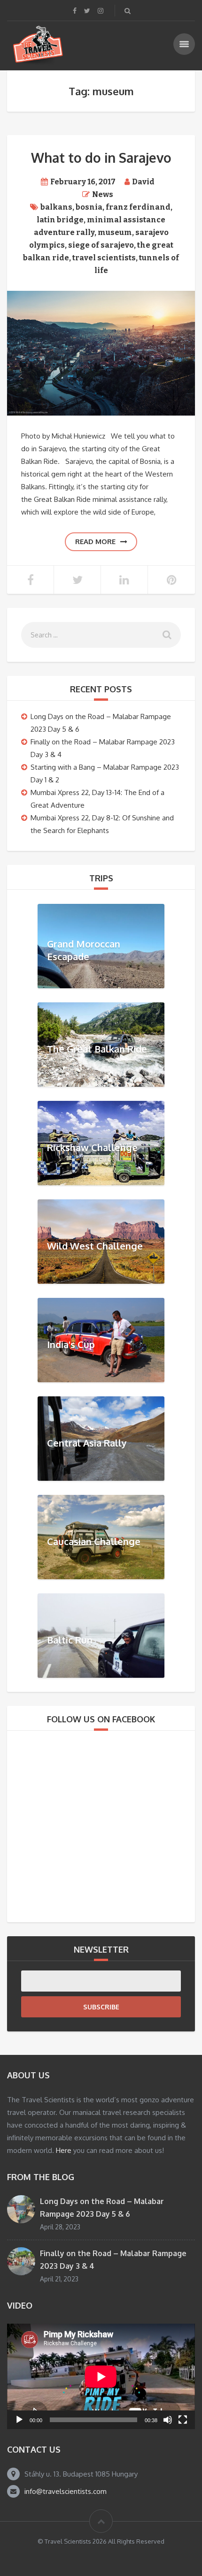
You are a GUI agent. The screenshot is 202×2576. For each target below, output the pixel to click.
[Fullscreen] (183, 2420)
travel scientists (104, 258)
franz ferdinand (138, 207)
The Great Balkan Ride (97, 1048)
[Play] (19, 2420)
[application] (101, 2376)
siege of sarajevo (101, 245)
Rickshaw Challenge (92, 1147)
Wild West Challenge (95, 1245)
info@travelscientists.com (66, 2491)
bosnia (89, 207)
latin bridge (60, 220)
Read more (95, 542)
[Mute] (168, 2420)
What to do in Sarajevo (101, 158)
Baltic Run (70, 1639)
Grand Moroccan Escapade (84, 950)
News (103, 194)
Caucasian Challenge (94, 1541)
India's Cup (71, 1344)
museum (115, 232)
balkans (56, 207)
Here (64, 2150)
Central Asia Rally (87, 1442)
